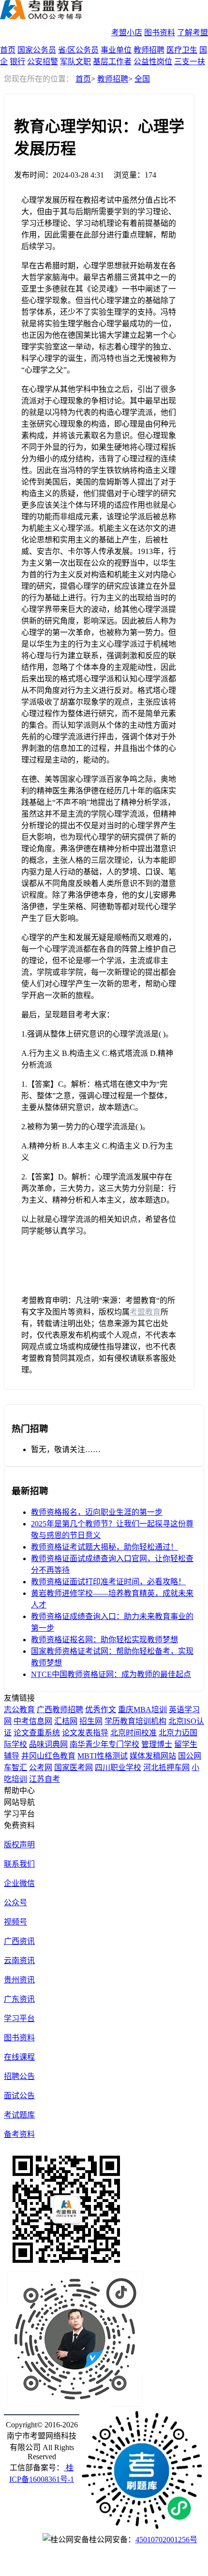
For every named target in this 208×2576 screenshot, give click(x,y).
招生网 (91, 1721)
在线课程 (19, 2057)
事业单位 (116, 50)
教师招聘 (149, 50)
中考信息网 (33, 1721)
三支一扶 (190, 62)
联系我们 (19, 1864)
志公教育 (19, 1710)
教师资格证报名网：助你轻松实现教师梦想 (104, 1640)
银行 (17, 62)
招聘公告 (19, 2076)
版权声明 (19, 1845)
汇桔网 (66, 1721)
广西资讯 (19, 1941)
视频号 (15, 1922)
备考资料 (19, 2134)
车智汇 (15, 1767)
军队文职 (75, 62)
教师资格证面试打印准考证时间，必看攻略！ (108, 1582)
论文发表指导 (85, 1733)
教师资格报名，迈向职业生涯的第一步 (97, 1512)
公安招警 (43, 62)
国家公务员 (37, 50)
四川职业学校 (118, 1767)
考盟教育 (145, 1312)
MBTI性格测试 (103, 1756)
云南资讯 (19, 1960)
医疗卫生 (182, 50)
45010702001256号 (166, 2540)
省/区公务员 (78, 50)
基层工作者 (112, 62)
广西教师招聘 (60, 1710)
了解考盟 (193, 33)
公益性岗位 (153, 62)
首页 (8, 50)
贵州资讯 (19, 1980)
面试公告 (19, 2096)
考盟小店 (127, 33)
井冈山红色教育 (48, 1756)
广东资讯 (19, 1999)
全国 (142, 79)
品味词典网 (48, 1744)
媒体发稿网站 (153, 1756)
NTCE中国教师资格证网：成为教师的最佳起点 (111, 1674)
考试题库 (19, 2115)
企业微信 (19, 1883)
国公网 (190, 1756)
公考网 (41, 1767)
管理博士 (157, 1744)
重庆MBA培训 (142, 1710)
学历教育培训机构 (135, 1721)
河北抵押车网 (166, 1767)
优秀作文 (101, 1710)
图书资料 (160, 33)
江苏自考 (45, 1779)
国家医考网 (74, 1767)
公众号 (15, 1903)
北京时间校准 (134, 1733)
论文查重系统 (37, 1733)
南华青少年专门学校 (104, 1744)
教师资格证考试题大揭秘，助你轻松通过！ (104, 1547)
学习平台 (19, 2018)
